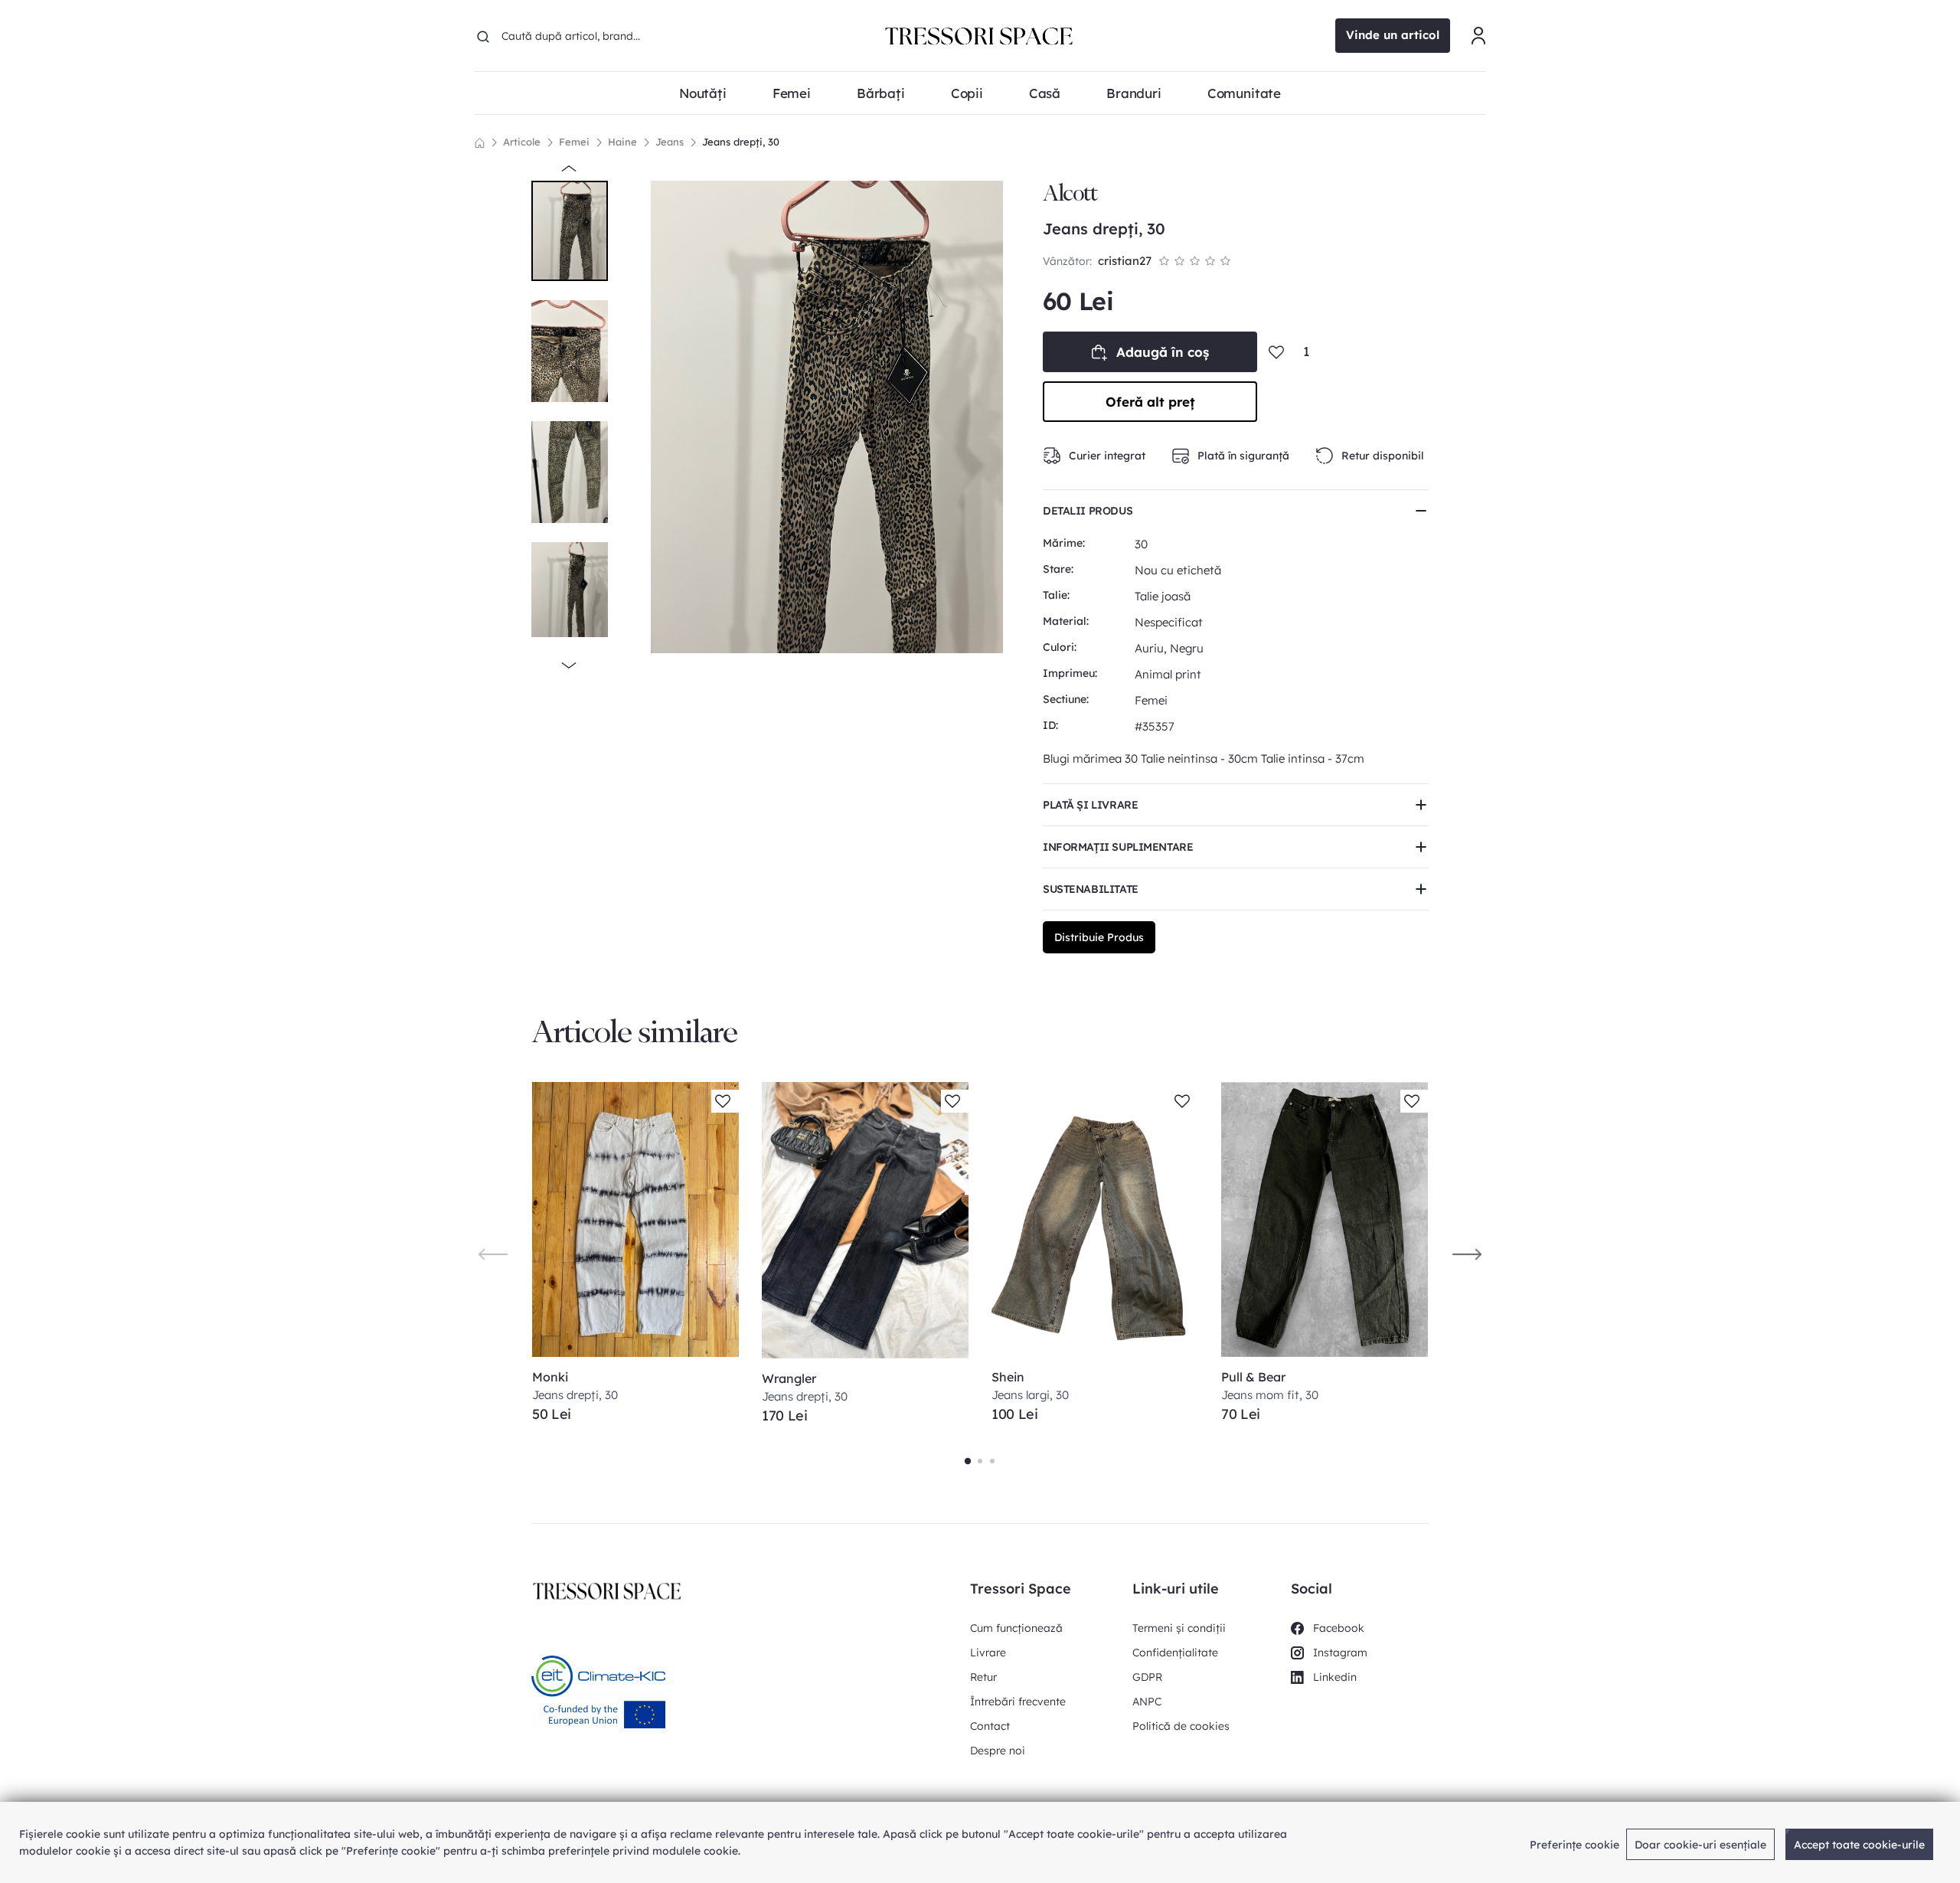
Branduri (1134, 93)
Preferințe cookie (1575, 1845)
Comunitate (1244, 93)
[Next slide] (1467, 1254)
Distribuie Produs (1099, 937)
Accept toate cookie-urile (1859, 1845)
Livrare (988, 1653)
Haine (622, 142)
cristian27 (1125, 261)
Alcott (1070, 193)
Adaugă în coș (1163, 352)
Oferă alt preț (1150, 402)
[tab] (968, 1461)
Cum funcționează (1016, 1628)
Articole (522, 142)
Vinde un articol (1393, 35)
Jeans (670, 142)
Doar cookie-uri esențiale (1700, 1845)
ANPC (1147, 1702)
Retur (983, 1677)
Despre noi (998, 1751)
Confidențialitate (1175, 1653)
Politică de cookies (1181, 1726)
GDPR (1147, 1677)
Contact (990, 1726)
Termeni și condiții (1179, 1628)
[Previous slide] (493, 1254)
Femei (574, 142)
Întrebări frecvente (1018, 1702)
